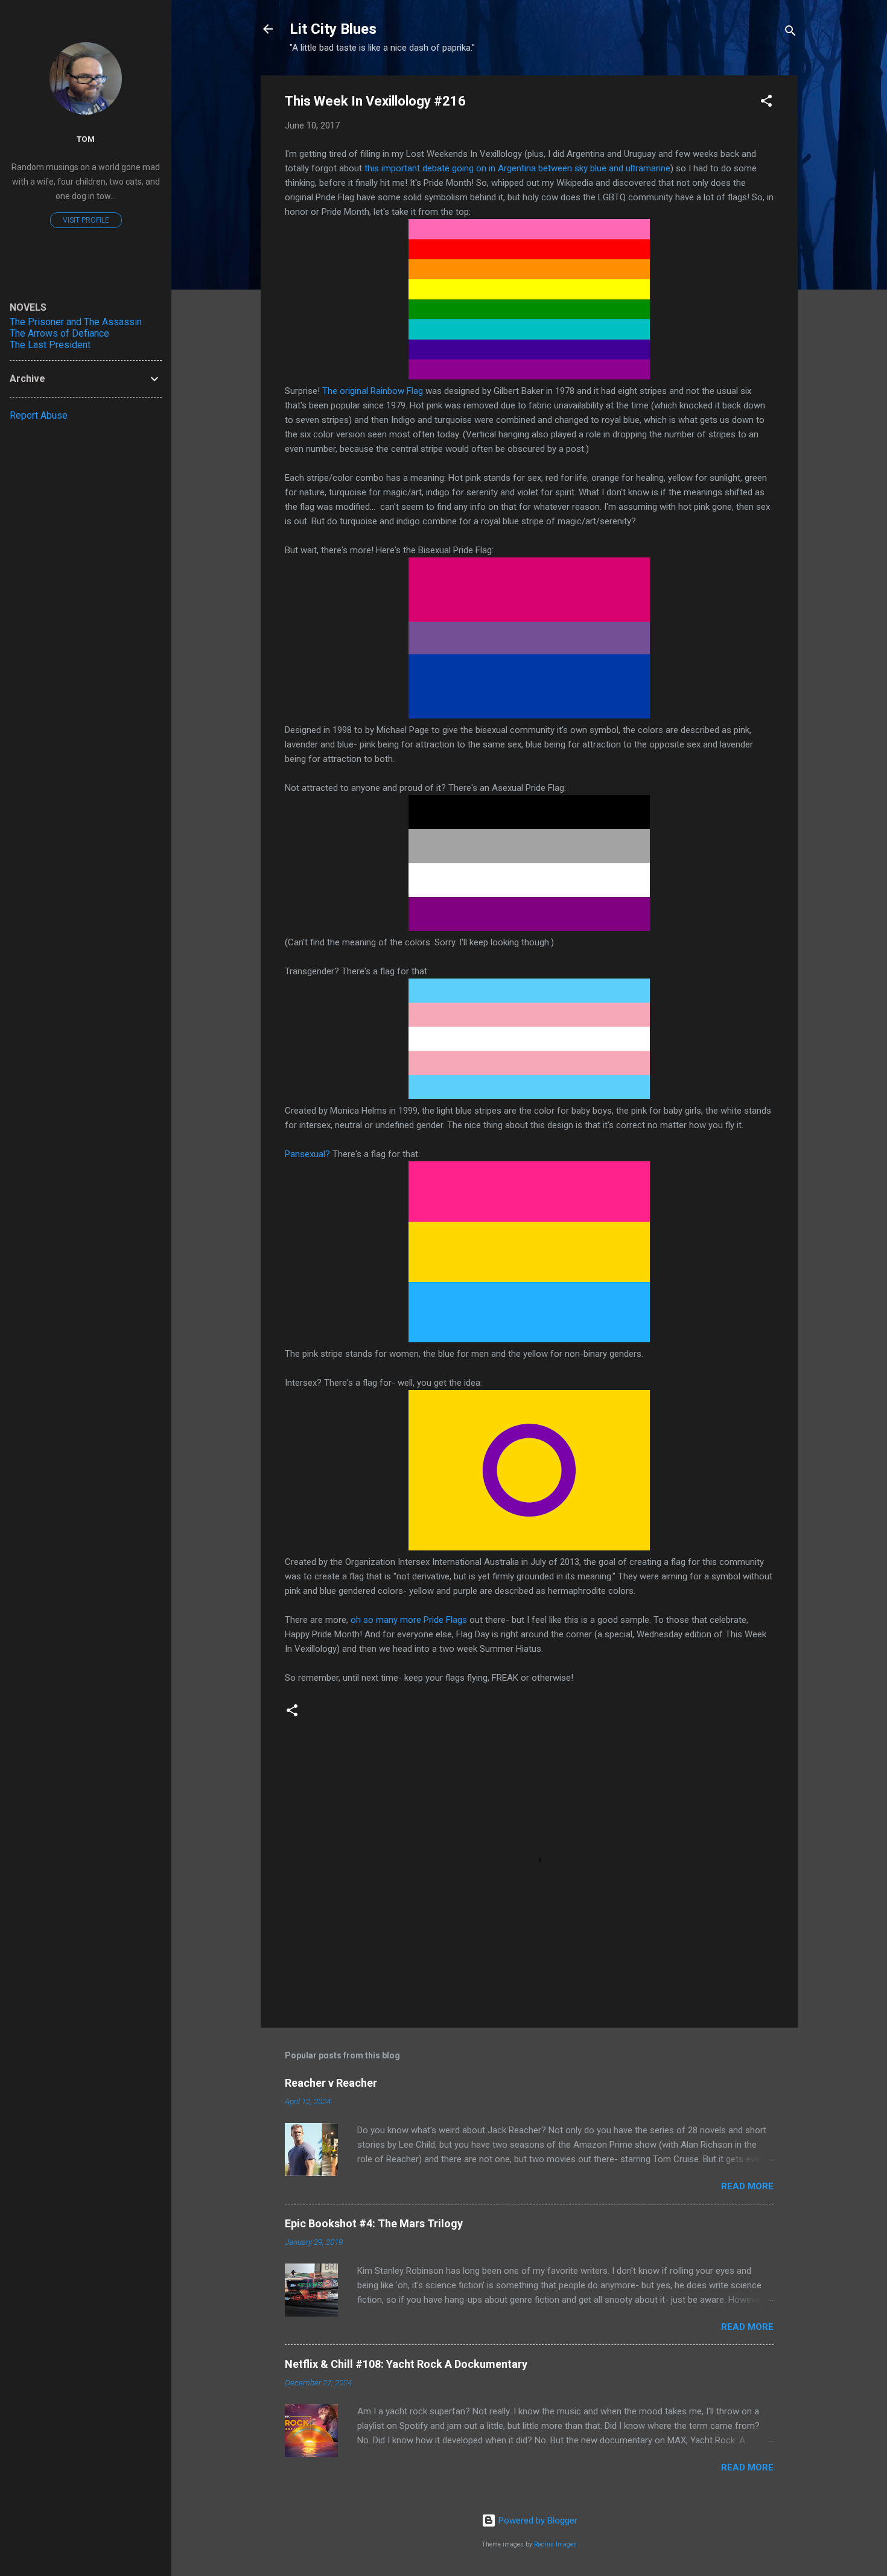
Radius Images (555, 2544)
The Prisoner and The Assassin (76, 322)
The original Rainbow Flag (373, 391)
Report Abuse (39, 415)
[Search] (790, 33)
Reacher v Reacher (331, 2083)
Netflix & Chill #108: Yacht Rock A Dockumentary (406, 2364)
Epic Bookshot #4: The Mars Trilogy (374, 2223)
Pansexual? (307, 1154)
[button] (766, 103)
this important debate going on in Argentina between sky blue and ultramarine (517, 168)
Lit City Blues (333, 29)
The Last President (50, 345)
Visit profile (86, 220)
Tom (86, 139)
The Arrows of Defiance (59, 333)
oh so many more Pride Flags (409, 1620)
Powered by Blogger (537, 2520)
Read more (747, 2186)
